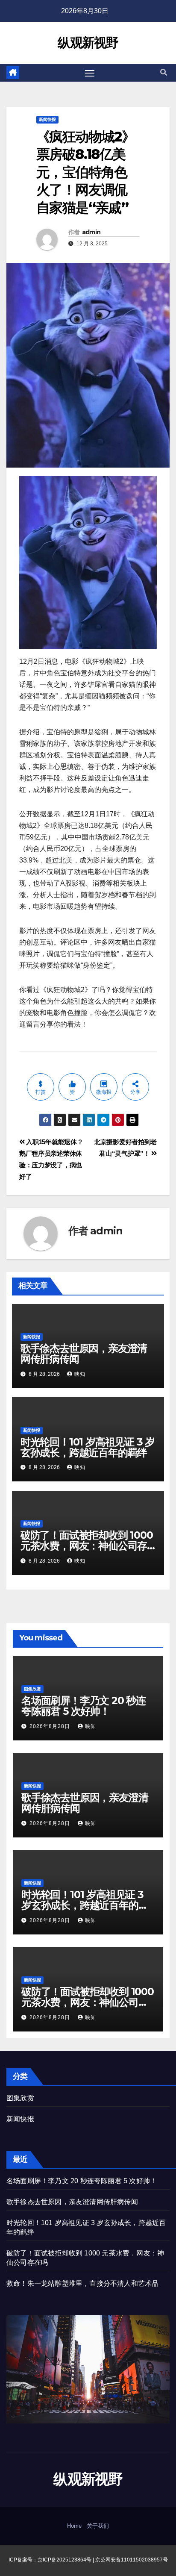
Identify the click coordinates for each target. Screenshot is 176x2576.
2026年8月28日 (51, 1726)
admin (91, 232)
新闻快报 (47, 119)
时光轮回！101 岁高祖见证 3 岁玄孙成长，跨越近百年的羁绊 (88, 1447)
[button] (164, 72)
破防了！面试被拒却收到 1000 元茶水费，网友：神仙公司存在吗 (87, 1546)
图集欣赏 (32, 1689)
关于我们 (98, 2526)
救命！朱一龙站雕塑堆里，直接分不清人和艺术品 (82, 2283)
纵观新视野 (88, 43)
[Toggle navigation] (90, 73)
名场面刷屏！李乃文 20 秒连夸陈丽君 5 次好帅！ (84, 1706)
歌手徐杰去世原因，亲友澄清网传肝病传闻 (84, 1354)
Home (74, 2526)
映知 (80, 1374)
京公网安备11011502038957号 (132, 2560)
